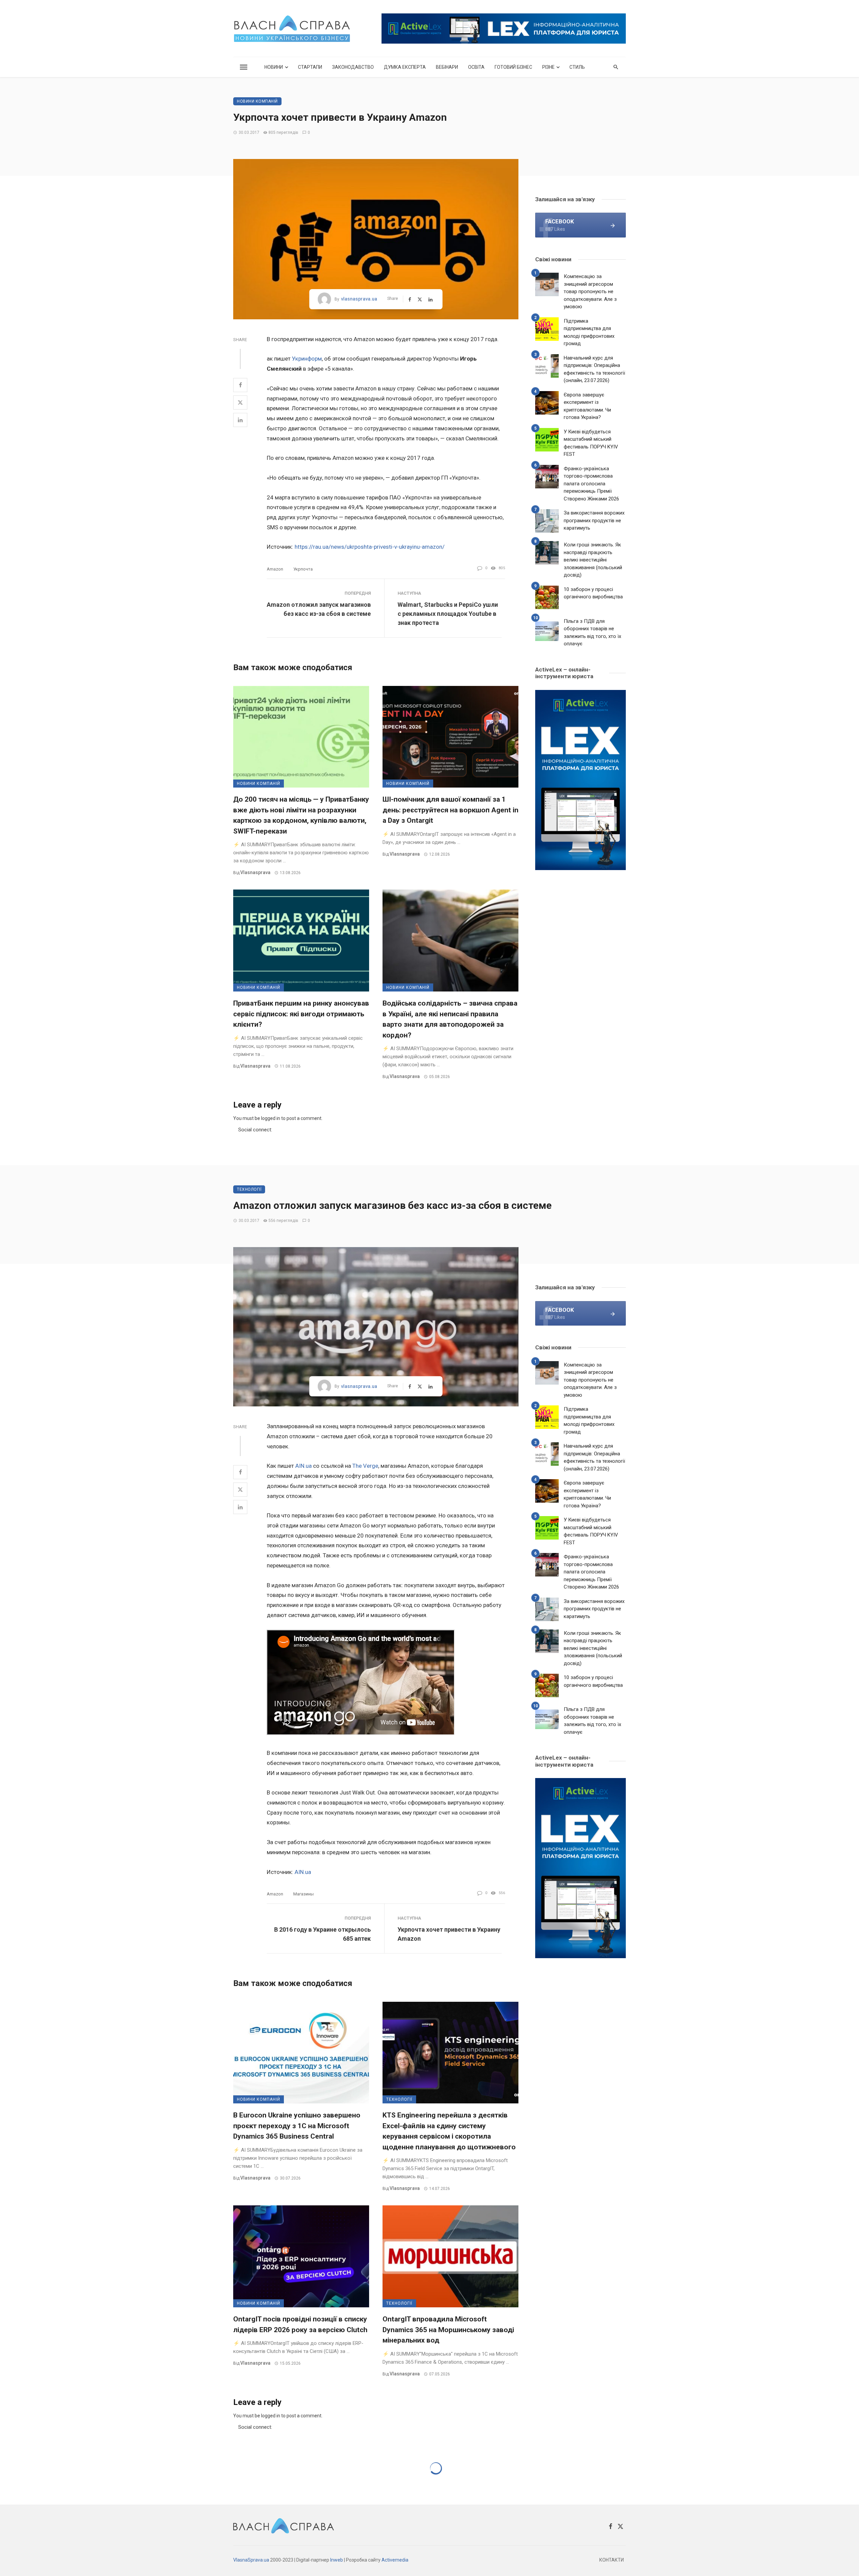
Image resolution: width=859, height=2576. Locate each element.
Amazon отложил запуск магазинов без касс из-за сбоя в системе (319, 609)
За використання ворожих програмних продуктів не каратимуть (594, 520)
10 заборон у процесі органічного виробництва (593, 593)
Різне (548, 67)
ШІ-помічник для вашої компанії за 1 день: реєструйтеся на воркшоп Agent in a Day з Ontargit (450, 810)
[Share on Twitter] (240, 402)
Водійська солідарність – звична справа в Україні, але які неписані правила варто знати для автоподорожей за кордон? (450, 1019)
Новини (274, 67)
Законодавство (353, 67)
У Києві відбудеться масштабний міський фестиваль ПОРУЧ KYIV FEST (591, 443)
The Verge (365, 1466)
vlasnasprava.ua (359, 299)
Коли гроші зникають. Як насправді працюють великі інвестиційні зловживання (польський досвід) (593, 560)
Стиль (577, 67)
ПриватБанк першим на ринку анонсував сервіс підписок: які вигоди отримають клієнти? (301, 1014)
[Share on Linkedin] (240, 420)
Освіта (476, 67)
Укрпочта (303, 569)
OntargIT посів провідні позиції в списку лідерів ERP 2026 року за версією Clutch (300, 2324)
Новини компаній (257, 101)
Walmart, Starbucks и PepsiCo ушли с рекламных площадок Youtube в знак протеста (448, 614)
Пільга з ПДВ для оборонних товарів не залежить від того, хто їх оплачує (592, 633)
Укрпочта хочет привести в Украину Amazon (449, 1934)
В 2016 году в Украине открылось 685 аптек (322, 1934)
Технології (249, 1189)
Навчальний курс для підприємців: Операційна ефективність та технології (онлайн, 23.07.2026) (594, 369)
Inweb (337, 2560)
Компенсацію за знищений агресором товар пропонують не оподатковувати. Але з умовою (590, 291)
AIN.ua (304, 1466)
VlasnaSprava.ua (251, 2560)
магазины (304, 1894)
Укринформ (307, 359)
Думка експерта (405, 67)
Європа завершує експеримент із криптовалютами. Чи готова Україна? (587, 406)
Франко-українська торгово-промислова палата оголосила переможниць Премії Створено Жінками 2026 (591, 484)
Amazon (275, 569)
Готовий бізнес (513, 67)
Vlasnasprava (255, 872)
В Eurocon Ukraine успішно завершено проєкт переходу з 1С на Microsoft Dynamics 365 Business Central (297, 2126)
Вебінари (447, 67)
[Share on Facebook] (240, 385)
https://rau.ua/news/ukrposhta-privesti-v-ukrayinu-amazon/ (370, 547)
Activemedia (395, 2560)
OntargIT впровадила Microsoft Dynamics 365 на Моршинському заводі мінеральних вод (448, 2330)
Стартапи (310, 67)
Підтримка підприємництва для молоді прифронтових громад (589, 332)
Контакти (612, 2560)
